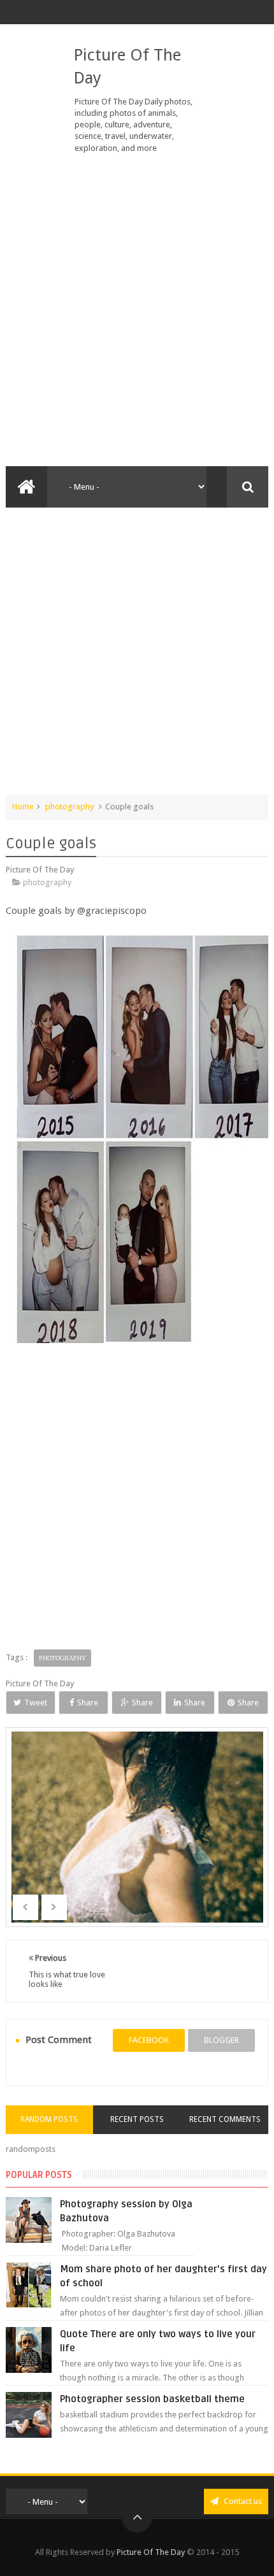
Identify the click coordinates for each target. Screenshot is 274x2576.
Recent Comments (225, 2119)
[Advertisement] (137, 310)
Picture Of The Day (151, 2552)
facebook (149, 2040)
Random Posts (49, 2119)
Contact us (242, 2501)
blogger (221, 2040)
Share (88, 1703)
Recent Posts (137, 2119)
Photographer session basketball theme (152, 2399)
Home (23, 807)
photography (69, 807)
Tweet (36, 1703)
